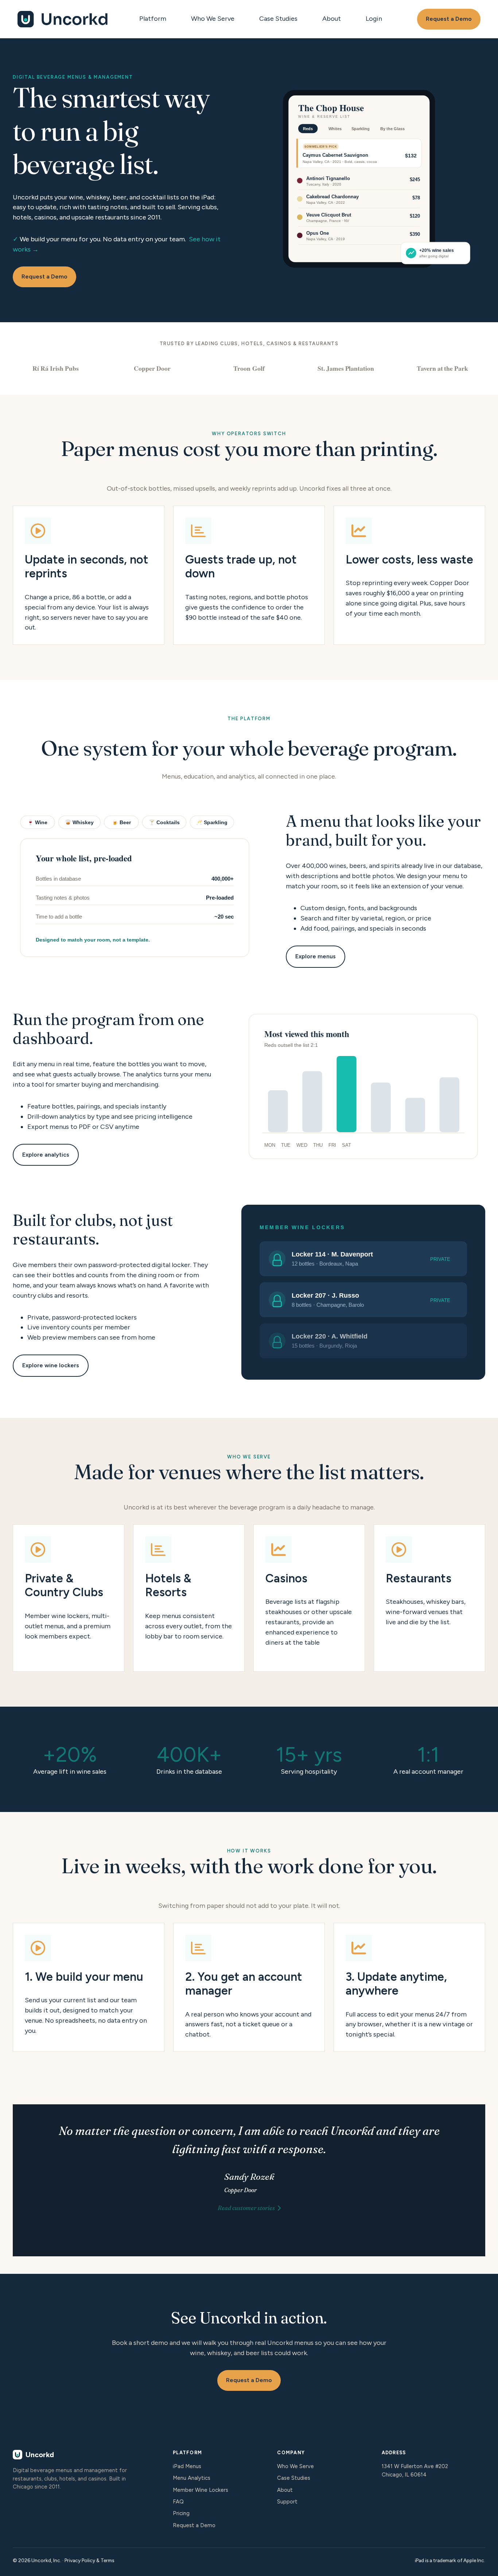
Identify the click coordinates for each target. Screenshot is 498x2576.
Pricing (181, 2513)
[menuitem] (155, 19)
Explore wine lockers (51, 1365)
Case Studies (278, 19)
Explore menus (316, 956)
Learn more (69, 1598)
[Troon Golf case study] (249, 368)
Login (374, 19)
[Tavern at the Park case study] (442, 368)
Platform (153, 19)
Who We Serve (213, 19)
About (332, 19)
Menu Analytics (192, 2478)
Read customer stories (246, 2208)
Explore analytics (46, 1155)
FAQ (178, 2502)
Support (287, 2502)
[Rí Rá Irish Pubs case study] (56, 368)
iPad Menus (187, 2466)
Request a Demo (449, 19)
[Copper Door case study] (152, 368)
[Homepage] (63, 19)
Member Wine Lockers (201, 2490)
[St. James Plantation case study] (346, 368)
